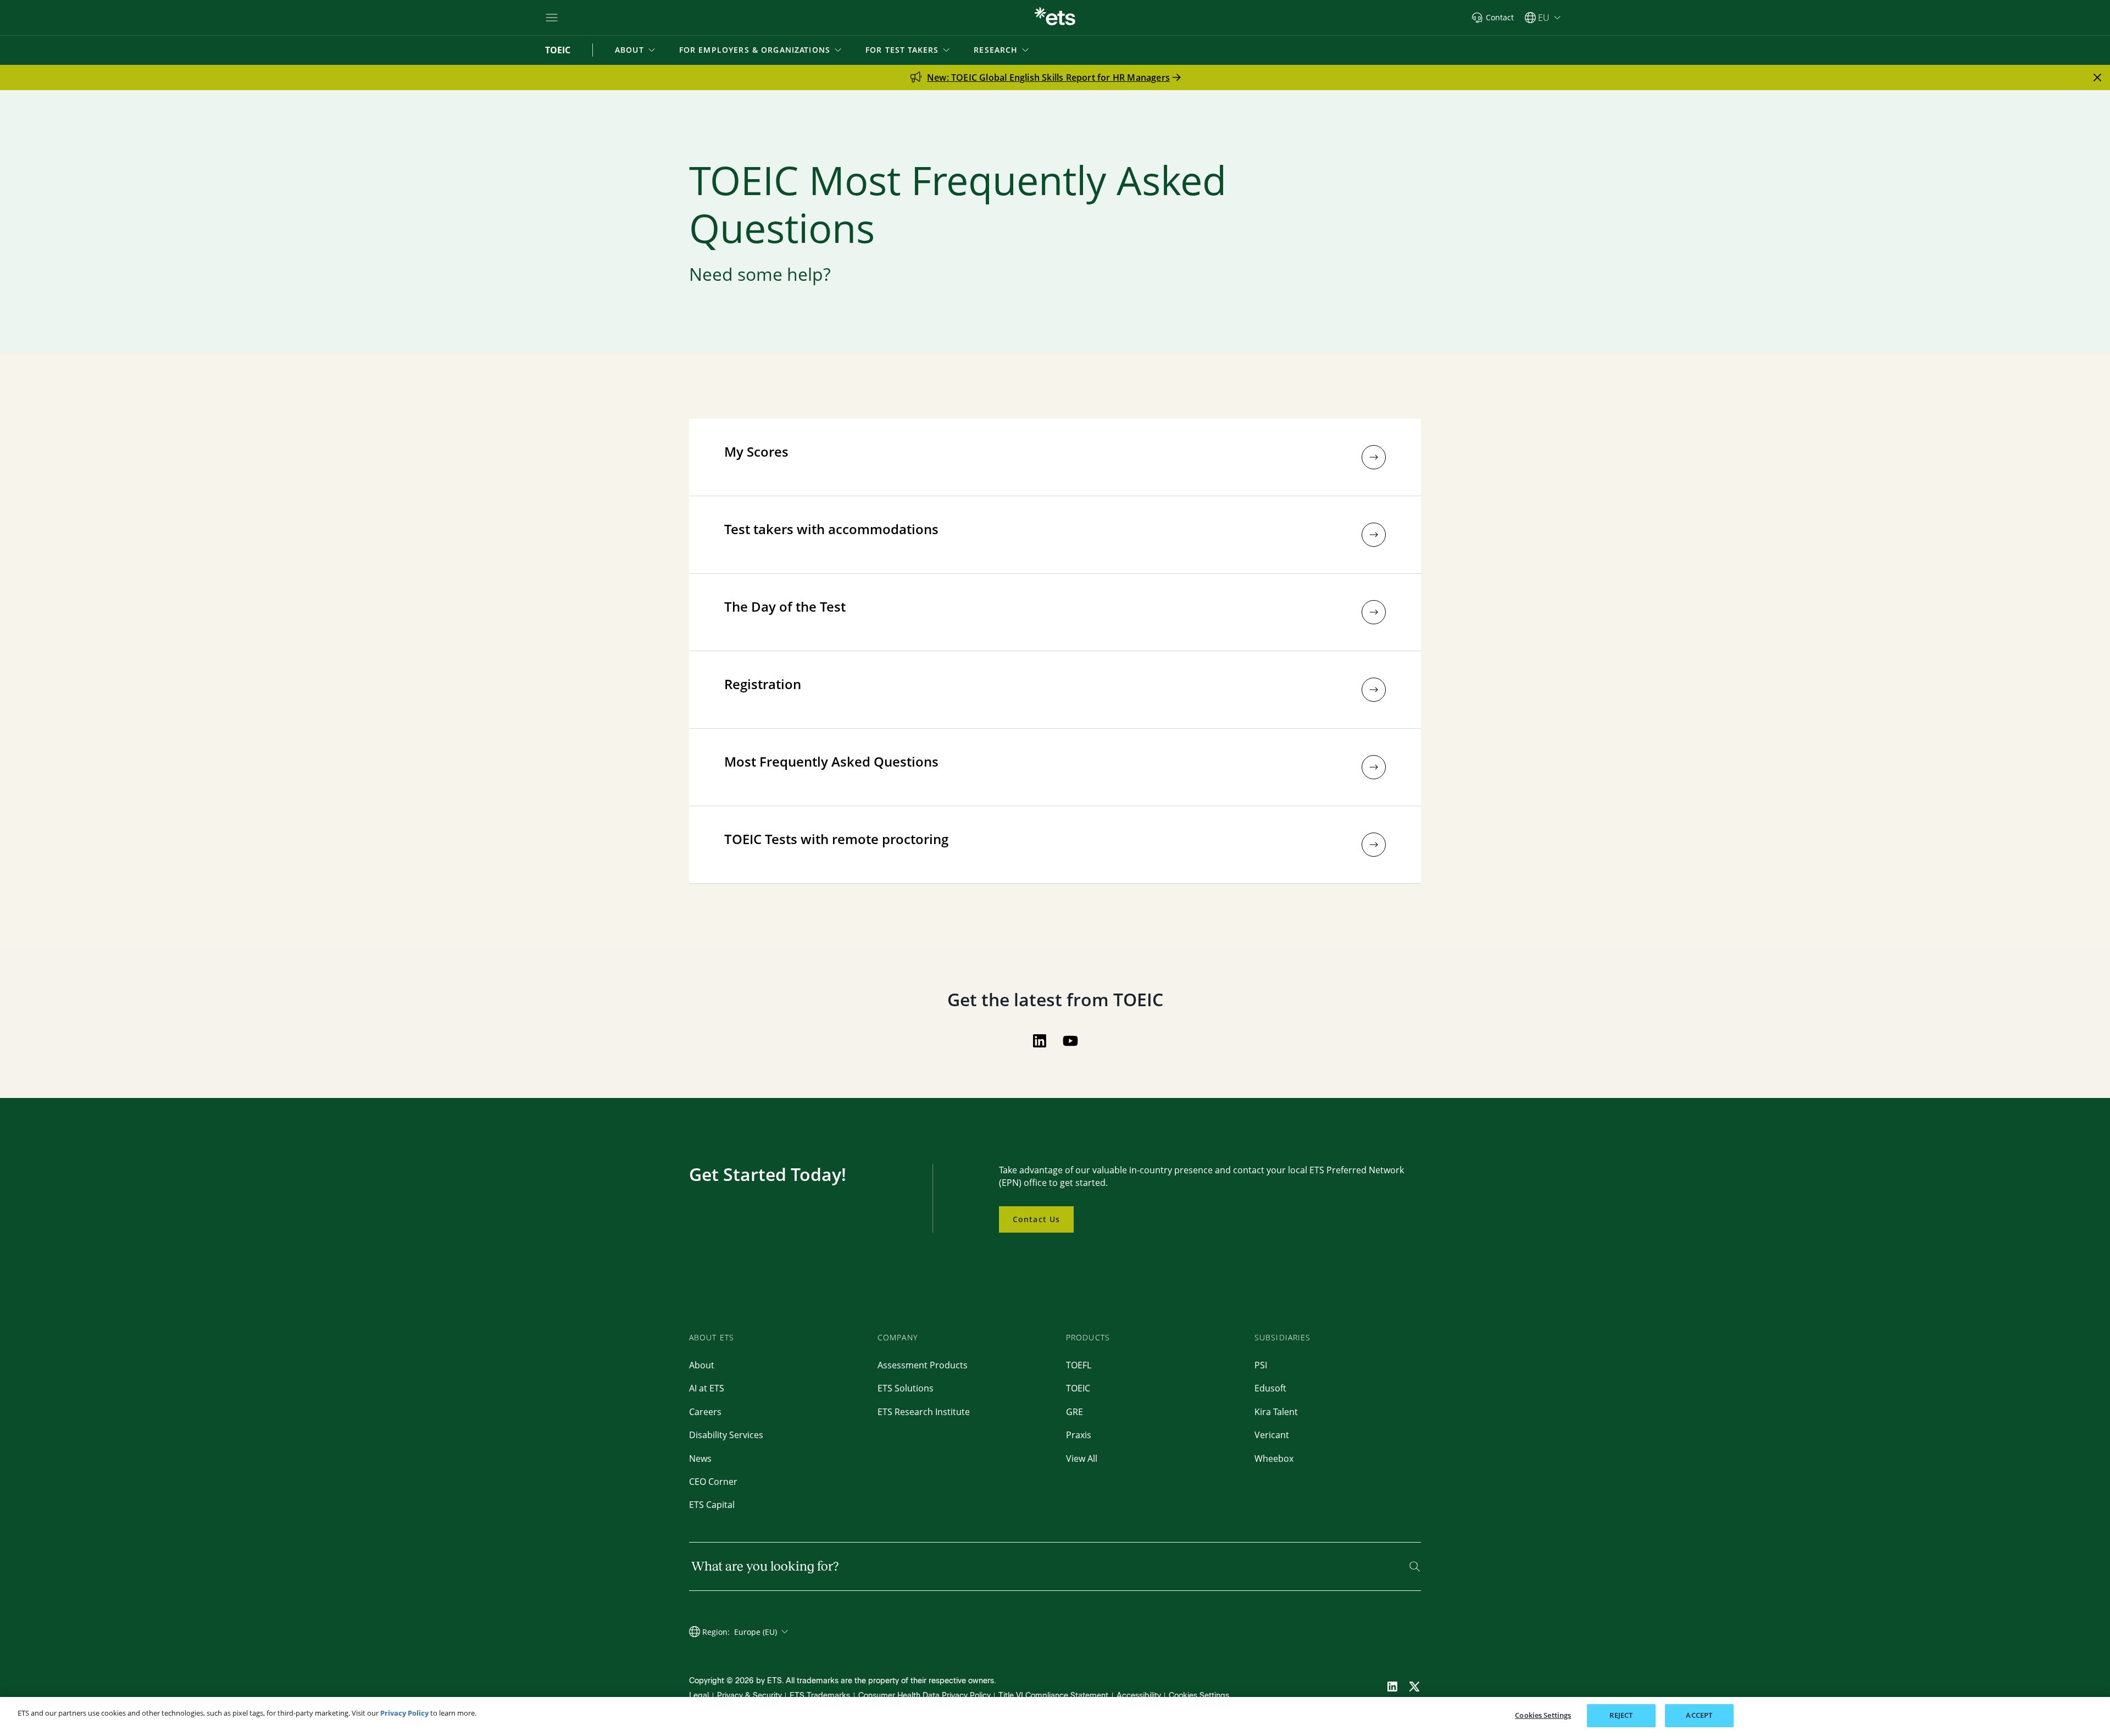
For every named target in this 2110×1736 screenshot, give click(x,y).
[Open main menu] (552, 18)
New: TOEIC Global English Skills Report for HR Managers (1048, 77)
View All (1082, 1458)
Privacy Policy (404, 1713)
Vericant (1272, 1435)
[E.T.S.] (1055, 18)
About (702, 1365)
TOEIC (1078, 1388)
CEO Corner (713, 1482)
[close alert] (2097, 77)
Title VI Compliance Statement (1053, 1696)
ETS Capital (712, 1505)
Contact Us (1036, 1219)
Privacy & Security (749, 1696)
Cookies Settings (1199, 1696)
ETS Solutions (906, 1388)
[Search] (1415, 1566)
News (700, 1458)
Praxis (1079, 1435)
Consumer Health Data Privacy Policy (924, 1696)
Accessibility (1139, 1696)
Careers (705, 1412)
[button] (636, 50)
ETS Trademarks (820, 1696)
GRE (1075, 1412)
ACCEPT (1699, 1715)
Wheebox (1274, 1458)
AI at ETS (707, 1388)
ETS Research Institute (924, 1412)
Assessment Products (923, 1365)
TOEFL (1079, 1365)
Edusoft (1270, 1388)
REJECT (1621, 1715)
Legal (699, 1696)
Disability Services (726, 1435)
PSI (1261, 1365)
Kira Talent (1276, 1412)
